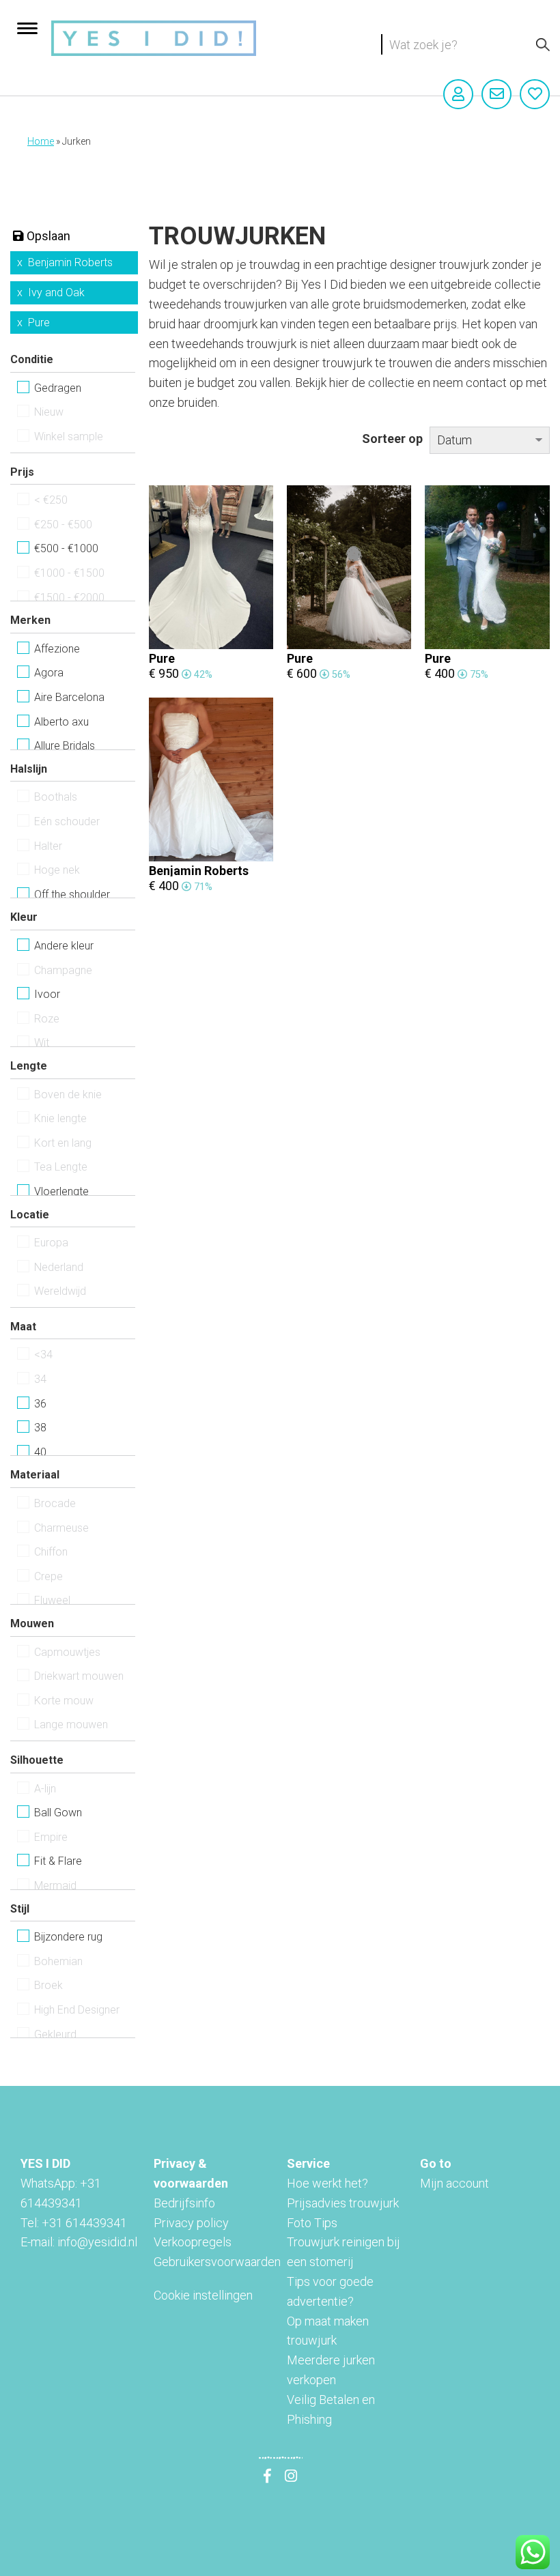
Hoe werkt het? (327, 2183)
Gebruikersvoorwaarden (217, 2262)
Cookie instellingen (203, 2295)
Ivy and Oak (56, 292)
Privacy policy (191, 2223)
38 (40, 1428)
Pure (39, 323)
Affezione (57, 649)
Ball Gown (58, 1813)
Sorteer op (392, 439)
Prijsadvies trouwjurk (343, 2203)
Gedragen (58, 388)
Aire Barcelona (69, 697)
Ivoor (47, 994)
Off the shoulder (72, 895)
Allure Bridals (65, 746)
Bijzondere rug (68, 1937)
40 (40, 1452)
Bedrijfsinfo (184, 2203)
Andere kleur (64, 946)
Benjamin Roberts (70, 262)
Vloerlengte (61, 1191)
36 (40, 1404)
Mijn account (454, 2183)
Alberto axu (61, 722)
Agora (49, 673)
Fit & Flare (58, 1861)
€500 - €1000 (66, 548)
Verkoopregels (193, 2242)
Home (41, 141)
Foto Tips (312, 2223)
